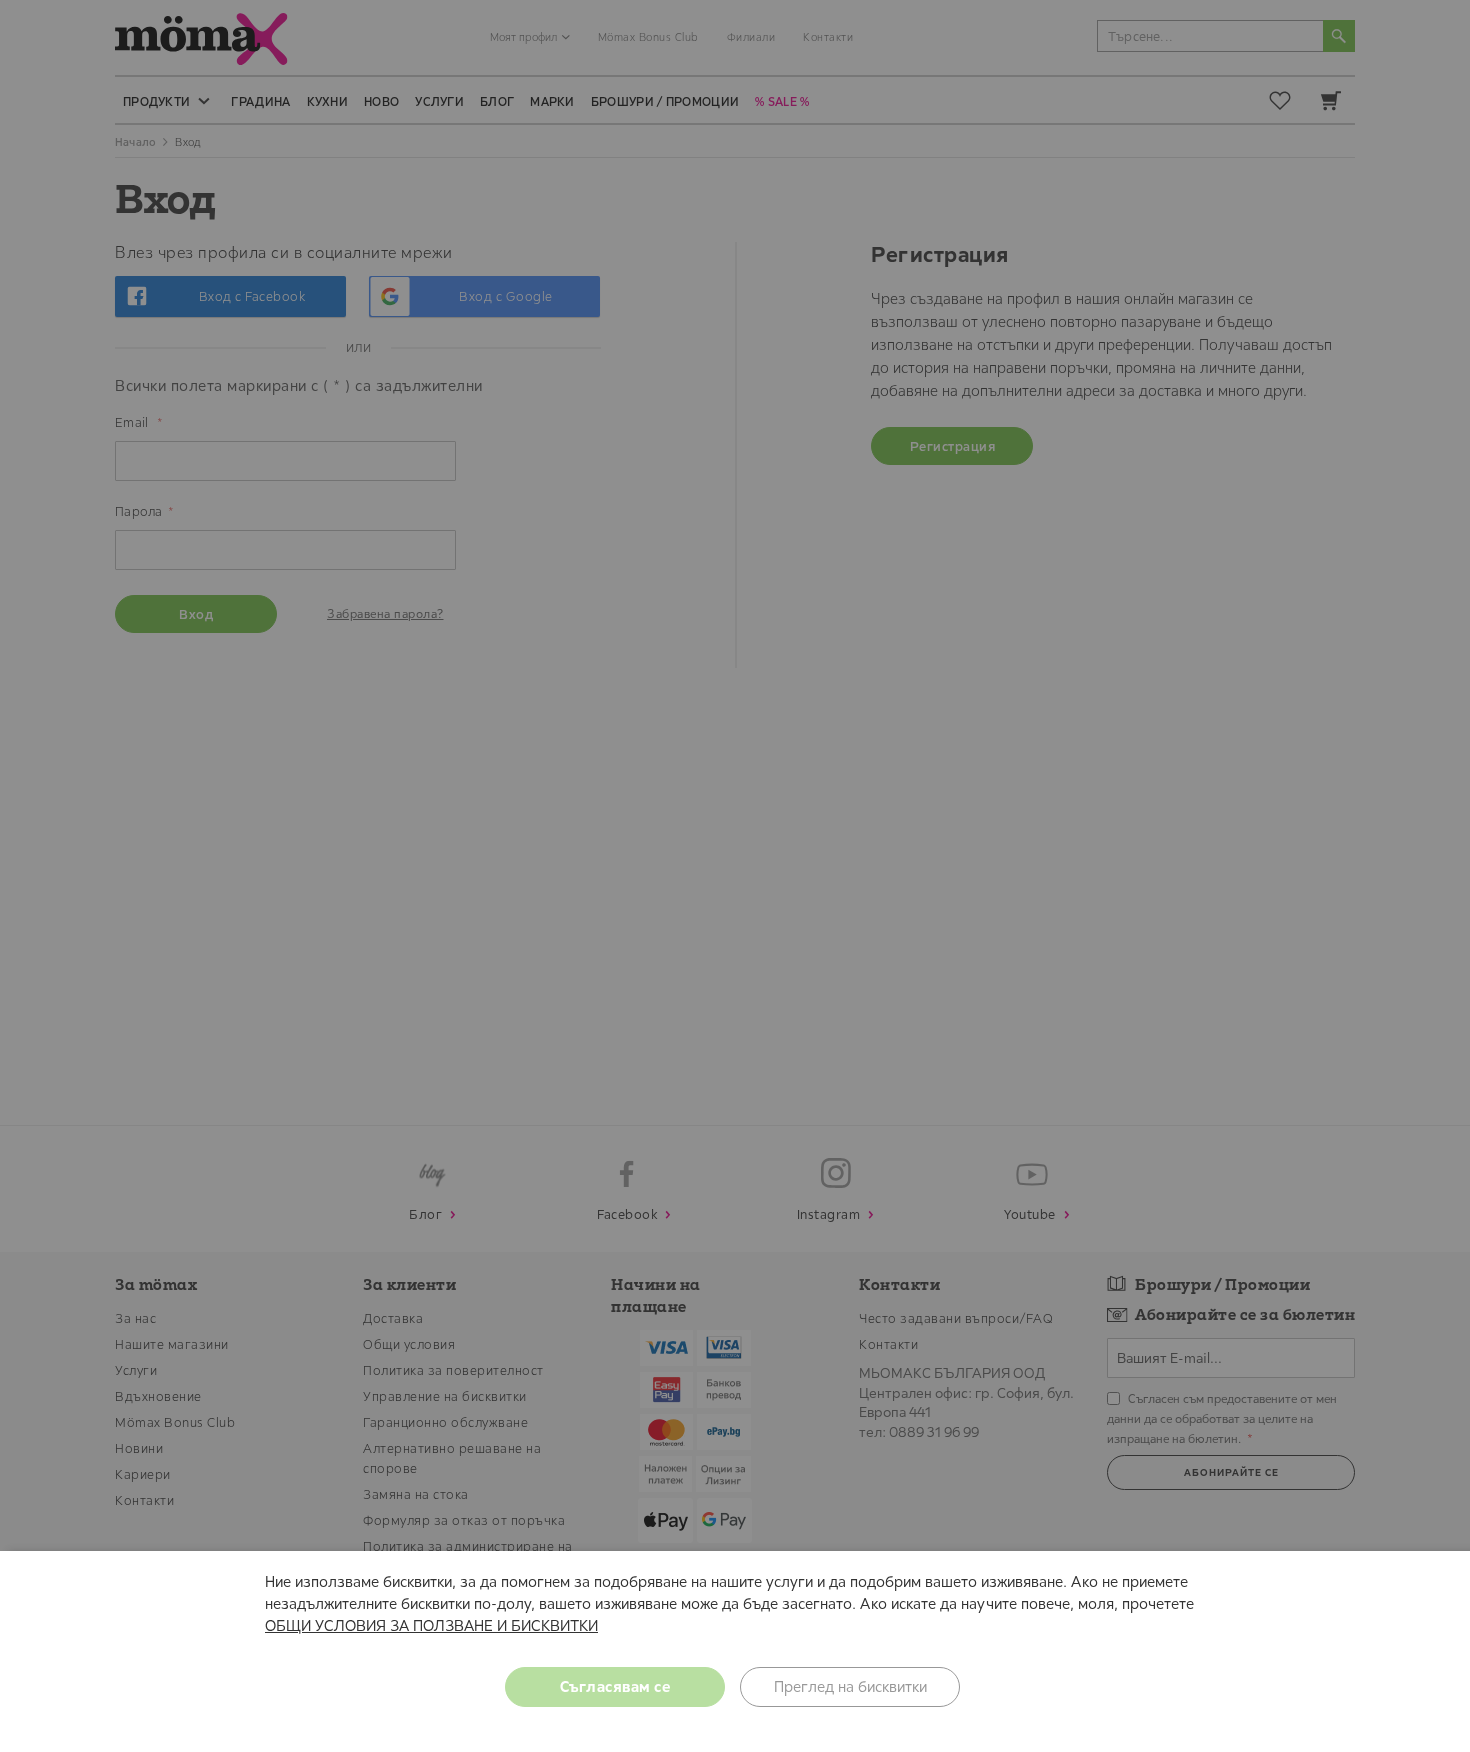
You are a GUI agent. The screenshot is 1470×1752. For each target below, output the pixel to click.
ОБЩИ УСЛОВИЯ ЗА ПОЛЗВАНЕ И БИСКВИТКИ (431, 1625)
